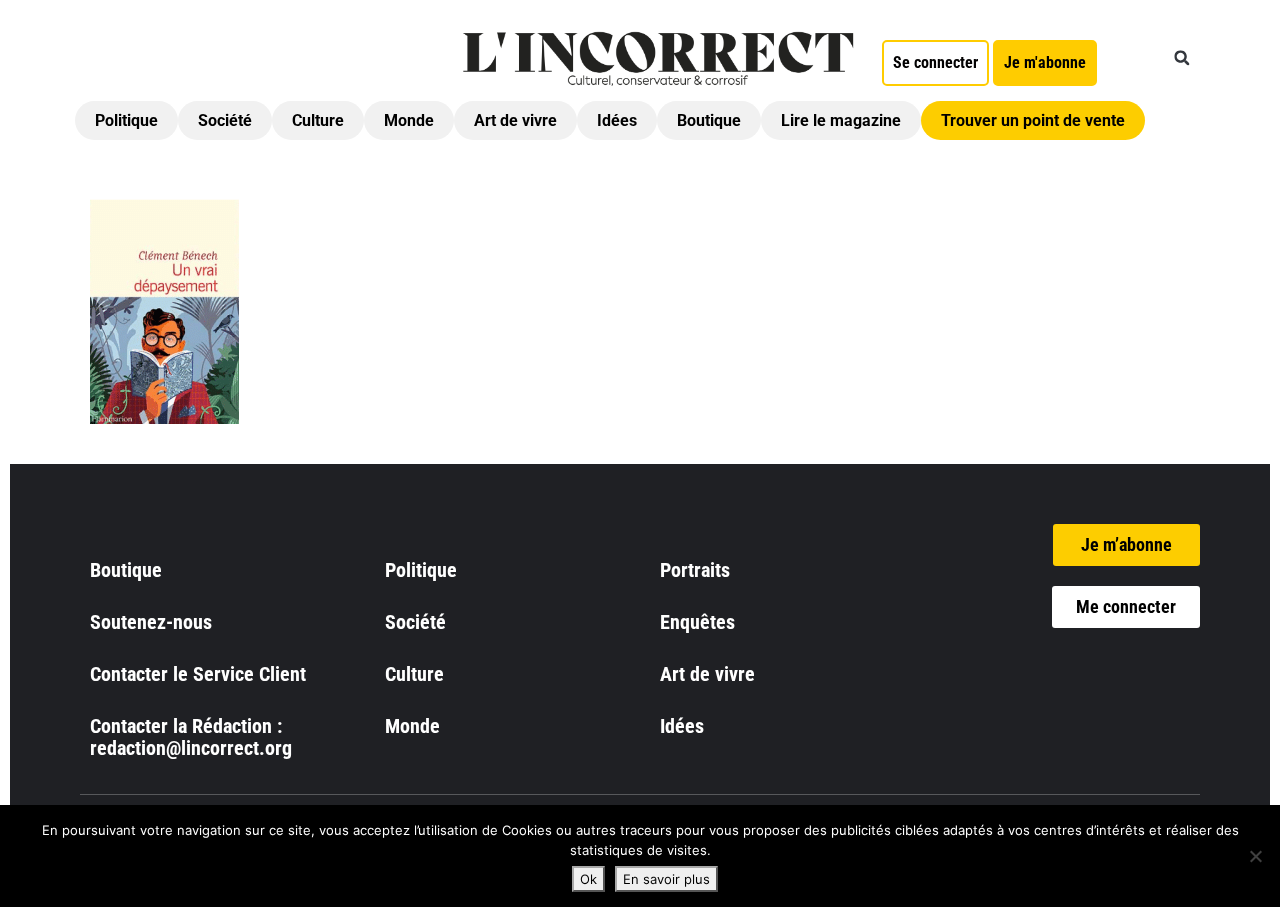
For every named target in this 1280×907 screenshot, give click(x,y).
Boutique (709, 120)
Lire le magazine (841, 120)
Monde (409, 120)
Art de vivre (515, 120)
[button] (1182, 58)
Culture (318, 120)
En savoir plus (666, 879)
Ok (588, 879)
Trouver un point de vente (1033, 120)
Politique (126, 120)
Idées (617, 120)
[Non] (1255, 856)
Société (225, 120)
